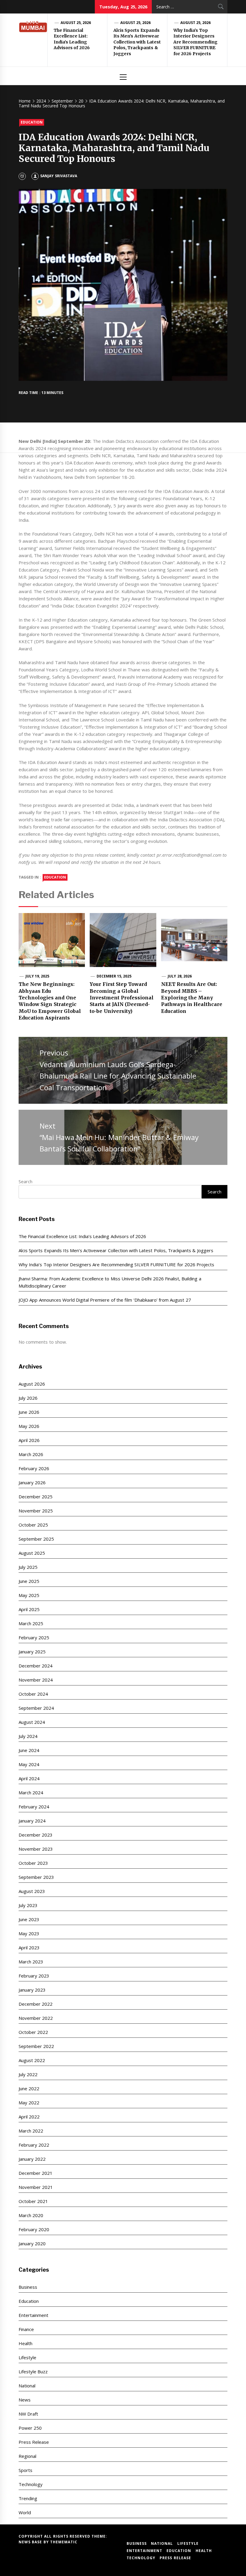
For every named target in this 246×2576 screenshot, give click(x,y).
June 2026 (29, 1412)
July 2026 (28, 1398)
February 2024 (34, 1807)
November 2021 (36, 2187)
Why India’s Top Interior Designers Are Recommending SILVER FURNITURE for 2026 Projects (195, 42)
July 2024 (28, 1736)
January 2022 (32, 2159)
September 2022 (36, 2046)
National (27, 2386)
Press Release (34, 2442)
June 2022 (29, 2088)
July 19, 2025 (37, 976)
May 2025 (29, 1595)
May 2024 (29, 1764)
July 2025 (28, 1567)
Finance (26, 2329)
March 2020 (31, 2215)
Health (25, 2343)
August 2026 (32, 1384)
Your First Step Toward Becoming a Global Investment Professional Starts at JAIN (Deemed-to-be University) (121, 998)
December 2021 (36, 2173)
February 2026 (34, 1468)
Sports (25, 2470)
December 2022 (36, 2004)
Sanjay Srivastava (58, 176)
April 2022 (29, 2117)
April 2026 (29, 1440)
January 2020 (32, 2243)
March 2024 (31, 1792)
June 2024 (29, 1750)
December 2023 (36, 1835)
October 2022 (33, 2032)
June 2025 (29, 1581)
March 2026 (31, 1454)
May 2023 (29, 1933)
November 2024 (36, 1680)
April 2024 (29, 1778)
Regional (27, 2456)
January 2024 (32, 1821)
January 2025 (32, 1652)
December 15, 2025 (114, 976)
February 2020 (34, 2229)
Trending (28, 2498)
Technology (31, 2484)
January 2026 (32, 1482)
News (25, 2400)
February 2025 (34, 1637)
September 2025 (36, 1539)
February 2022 (34, 2145)
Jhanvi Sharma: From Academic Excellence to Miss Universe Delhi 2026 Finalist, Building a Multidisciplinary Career (110, 1282)
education (55, 877)
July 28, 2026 (180, 976)
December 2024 (36, 1666)
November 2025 (36, 1511)
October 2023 (33, 1863)
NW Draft (28, 2414)
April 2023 (29, 1948)
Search (25, 1181)
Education (32, 122)
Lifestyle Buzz (33, 2372)
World (25, 2512)
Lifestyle (27, 2357)
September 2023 (36, 1877)
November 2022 (36, 2018)
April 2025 (29, 1609)
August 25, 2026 (76, 23)
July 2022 (28, 2074)
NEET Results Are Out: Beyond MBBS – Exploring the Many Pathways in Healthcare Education (192, 998)
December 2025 (36, 1497)
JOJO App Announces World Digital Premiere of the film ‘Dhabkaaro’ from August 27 (105, 1300)
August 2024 (32, 1722)
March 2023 (31, 1962)
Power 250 (30, 2428)
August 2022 (32, 2060)
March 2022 (31, 2131)
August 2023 (32, 1891)
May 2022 (29, 2103)
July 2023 (28, 1905)
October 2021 (33, 2201)
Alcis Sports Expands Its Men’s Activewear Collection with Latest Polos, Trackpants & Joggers (137, 42)
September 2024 (36, 1708)
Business (28, 2287)
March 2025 (31, 1623)
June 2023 (29, 1919)
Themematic (64, 2542)
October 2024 (33, 1694)
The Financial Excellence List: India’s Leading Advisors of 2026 (72, 39)
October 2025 (33, 1525)
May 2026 (29, 1426)
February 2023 (34, 1976)
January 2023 (32, 1990)
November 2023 (36, 1849)
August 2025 (32, 1553)
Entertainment (33, 2315)
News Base (31, 2542)
